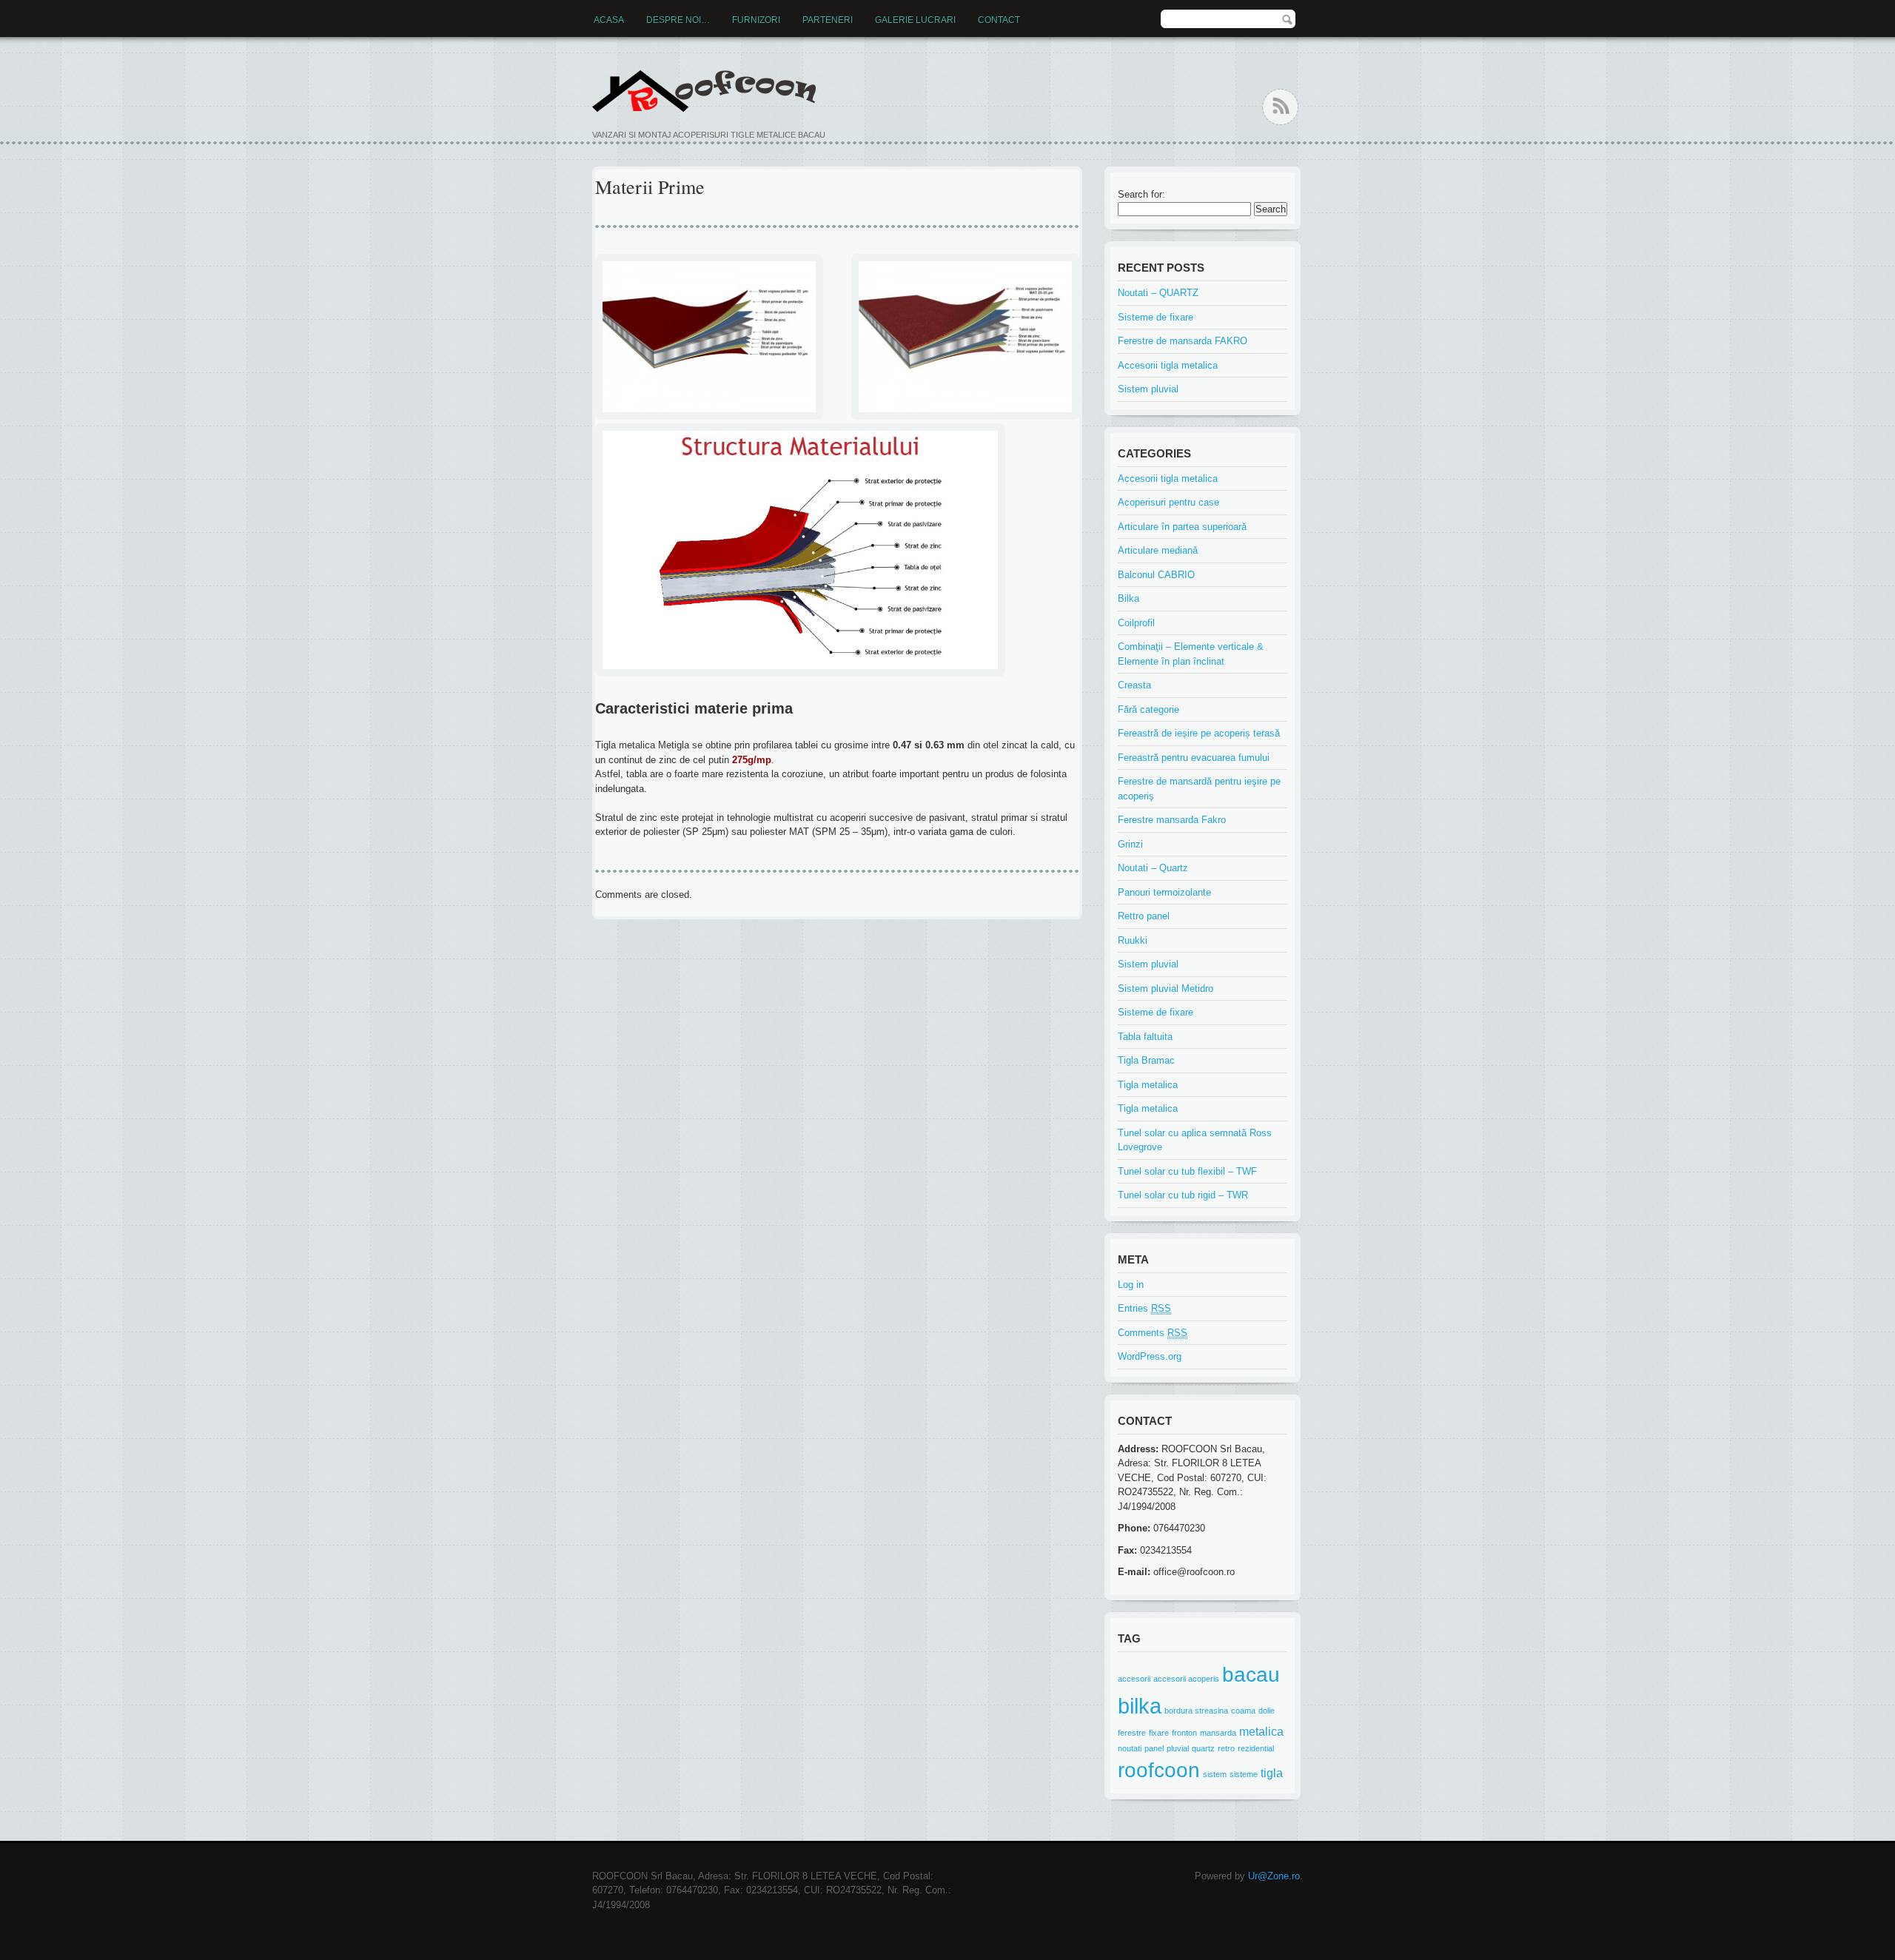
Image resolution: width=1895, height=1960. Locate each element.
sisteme (1244, 1774)
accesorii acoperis (1186, 1679)
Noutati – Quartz (1153, 868)
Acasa (609, 20)
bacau (1251, 1675)
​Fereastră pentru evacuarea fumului (1194, 758)
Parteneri (828, 20)
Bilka (1128, 598)
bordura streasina (1196, 1711)
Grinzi (1130, 844)
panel (1154, 1748)
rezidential (1256, 1748)
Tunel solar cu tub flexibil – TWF (1187, 1171)
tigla (1272, 1773)
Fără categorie (1148, 709)
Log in (1131, 1285)
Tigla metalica (1148, 1085)
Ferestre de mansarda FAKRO (1183, 341)
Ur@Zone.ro (1274, 1876)
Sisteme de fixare (1156, 317)
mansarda (1218, 1733)
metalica (1261, 1731)
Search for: (1141, 194)
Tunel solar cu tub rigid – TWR (1183, 1195)
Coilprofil (1136, 623)
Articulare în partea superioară (1182, 527)
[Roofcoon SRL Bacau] (709, 90)
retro (1226, 1748)
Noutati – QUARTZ (1158, 293)
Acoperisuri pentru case (1168, 502)
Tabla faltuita (1145, 1037)
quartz (1203, 1748)
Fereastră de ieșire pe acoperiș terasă (1199, 733)
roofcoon (1159, 1770)
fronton (1184, 1733)
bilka (1140, 1706)
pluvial (1178, 1748)
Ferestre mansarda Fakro (1172, 820)
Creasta (1134, 685)
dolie (1267, 1711)
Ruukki (1133, 940)
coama (1243, 1711)
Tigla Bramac (1146, 1060)
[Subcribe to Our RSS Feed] (1280, 107)
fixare (1159, 1733)
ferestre (1132, 1733)
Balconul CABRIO (1156, 575)
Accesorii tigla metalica (1168, 365)
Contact (999, 20)
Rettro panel (1144, 916)
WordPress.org (1150, 1356)
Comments (1153, 1333)
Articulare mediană (1158, 550)
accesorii (1134, 1679)
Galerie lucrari (915, 20)
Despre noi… (678, 20)
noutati (1130, 1748)
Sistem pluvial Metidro (1165, 989)
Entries (1144, 1308)
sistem (1215, 1774)
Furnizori (756, 20)
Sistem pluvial (1148, 389)
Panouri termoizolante (1164, 892)
